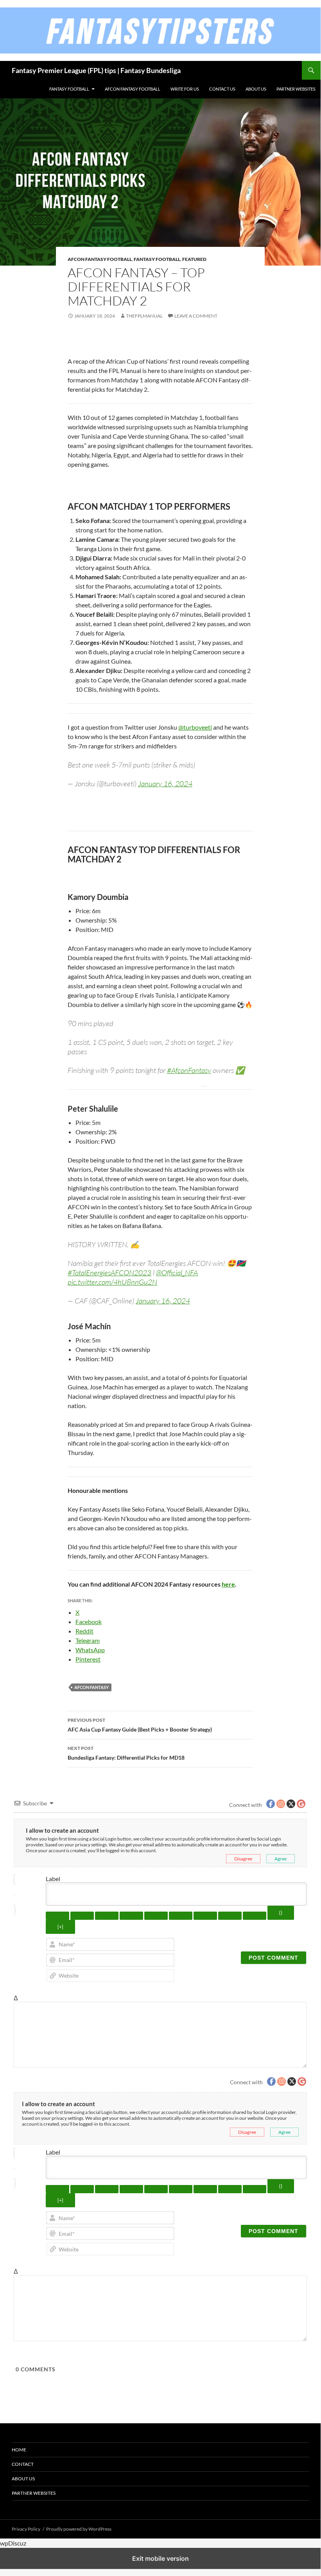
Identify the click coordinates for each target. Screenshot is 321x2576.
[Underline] (107, 1916)
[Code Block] (230, 1916)
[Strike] (131, 1916)
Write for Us (185, 89)
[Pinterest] (185, 344)
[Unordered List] (181, 1916)
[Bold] (57, 1916)
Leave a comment (196, 316)
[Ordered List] (156, 1916)
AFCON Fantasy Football (133, 89)
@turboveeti (195, 727)
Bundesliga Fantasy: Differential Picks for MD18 (126, 1753)
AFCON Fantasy (91, 1687)
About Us (256, 89)
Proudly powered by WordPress (79, 2529)
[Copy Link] (91, 344)
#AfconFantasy (189, 1070)
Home (19, 2450)
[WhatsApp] (138, 344)
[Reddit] (122, 344)
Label (53, 1879)
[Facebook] (107, 344)
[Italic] (82, 1916)
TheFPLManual (144, 316)
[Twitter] (75, 344)
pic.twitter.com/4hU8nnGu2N (112, 1282)
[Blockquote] (205, 1916)
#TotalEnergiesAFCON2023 (109, 1273)
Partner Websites (296, 89)
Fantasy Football (69, 89)
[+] (60, 1927)
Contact (23, 2464)
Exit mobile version (160, 2558)
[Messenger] (169, 344)
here (228, 1584)
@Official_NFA (177, 1273)
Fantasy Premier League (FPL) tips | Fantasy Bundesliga (96, 70)
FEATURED (194, 259)
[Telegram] (154, 344)
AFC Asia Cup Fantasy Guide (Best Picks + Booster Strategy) (140, 1725)
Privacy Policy (26, 2529)
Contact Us (222, 89)
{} (281, 1913)
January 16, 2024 (165, 784)
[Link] (255, 1916)
